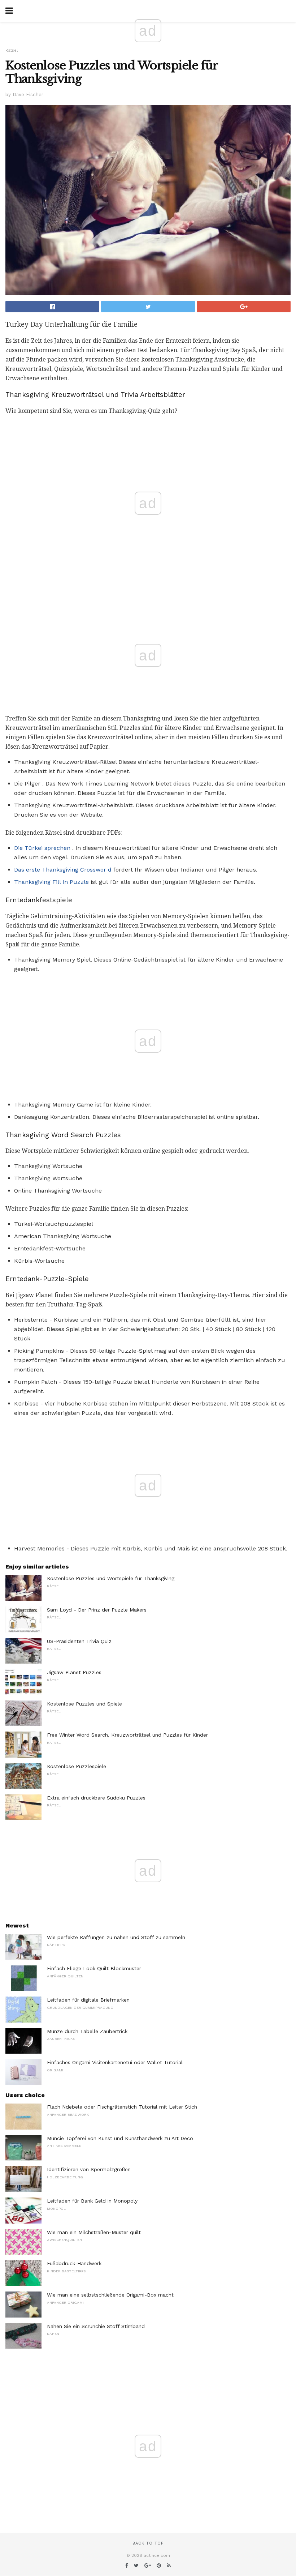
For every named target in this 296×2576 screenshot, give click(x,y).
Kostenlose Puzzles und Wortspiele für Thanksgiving (111, 1578)
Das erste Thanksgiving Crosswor (60, 870)
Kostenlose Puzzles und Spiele (84, 1704)
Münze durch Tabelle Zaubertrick (87, 2031)
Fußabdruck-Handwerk (74, 2263)
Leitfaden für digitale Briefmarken (88, 2000)
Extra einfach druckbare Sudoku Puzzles (96, 1798)
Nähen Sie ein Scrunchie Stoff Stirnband (96, 2326)
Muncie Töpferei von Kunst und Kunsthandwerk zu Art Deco (120, 2138)
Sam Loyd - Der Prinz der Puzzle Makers (97, 1610)
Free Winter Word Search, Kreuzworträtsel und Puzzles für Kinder (127, 1735)
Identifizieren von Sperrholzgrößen (89, 2169)
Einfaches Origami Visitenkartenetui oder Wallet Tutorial (115, 2062)
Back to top (148, 2543)
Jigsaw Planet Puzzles (74, 1672)
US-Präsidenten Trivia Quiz (79, 1641)
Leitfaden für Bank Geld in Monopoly (92, 2201)
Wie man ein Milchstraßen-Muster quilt (94, 2232)
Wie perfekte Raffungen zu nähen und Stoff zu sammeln (116, 1937)
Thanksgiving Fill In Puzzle (51, 882)
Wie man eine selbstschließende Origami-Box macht (110, 2295)
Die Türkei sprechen (42, 848)
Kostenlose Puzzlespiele (77, 1766)
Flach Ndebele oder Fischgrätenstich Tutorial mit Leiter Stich (122, 2107)
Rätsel (12, 50)
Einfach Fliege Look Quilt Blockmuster (94, 1968)
